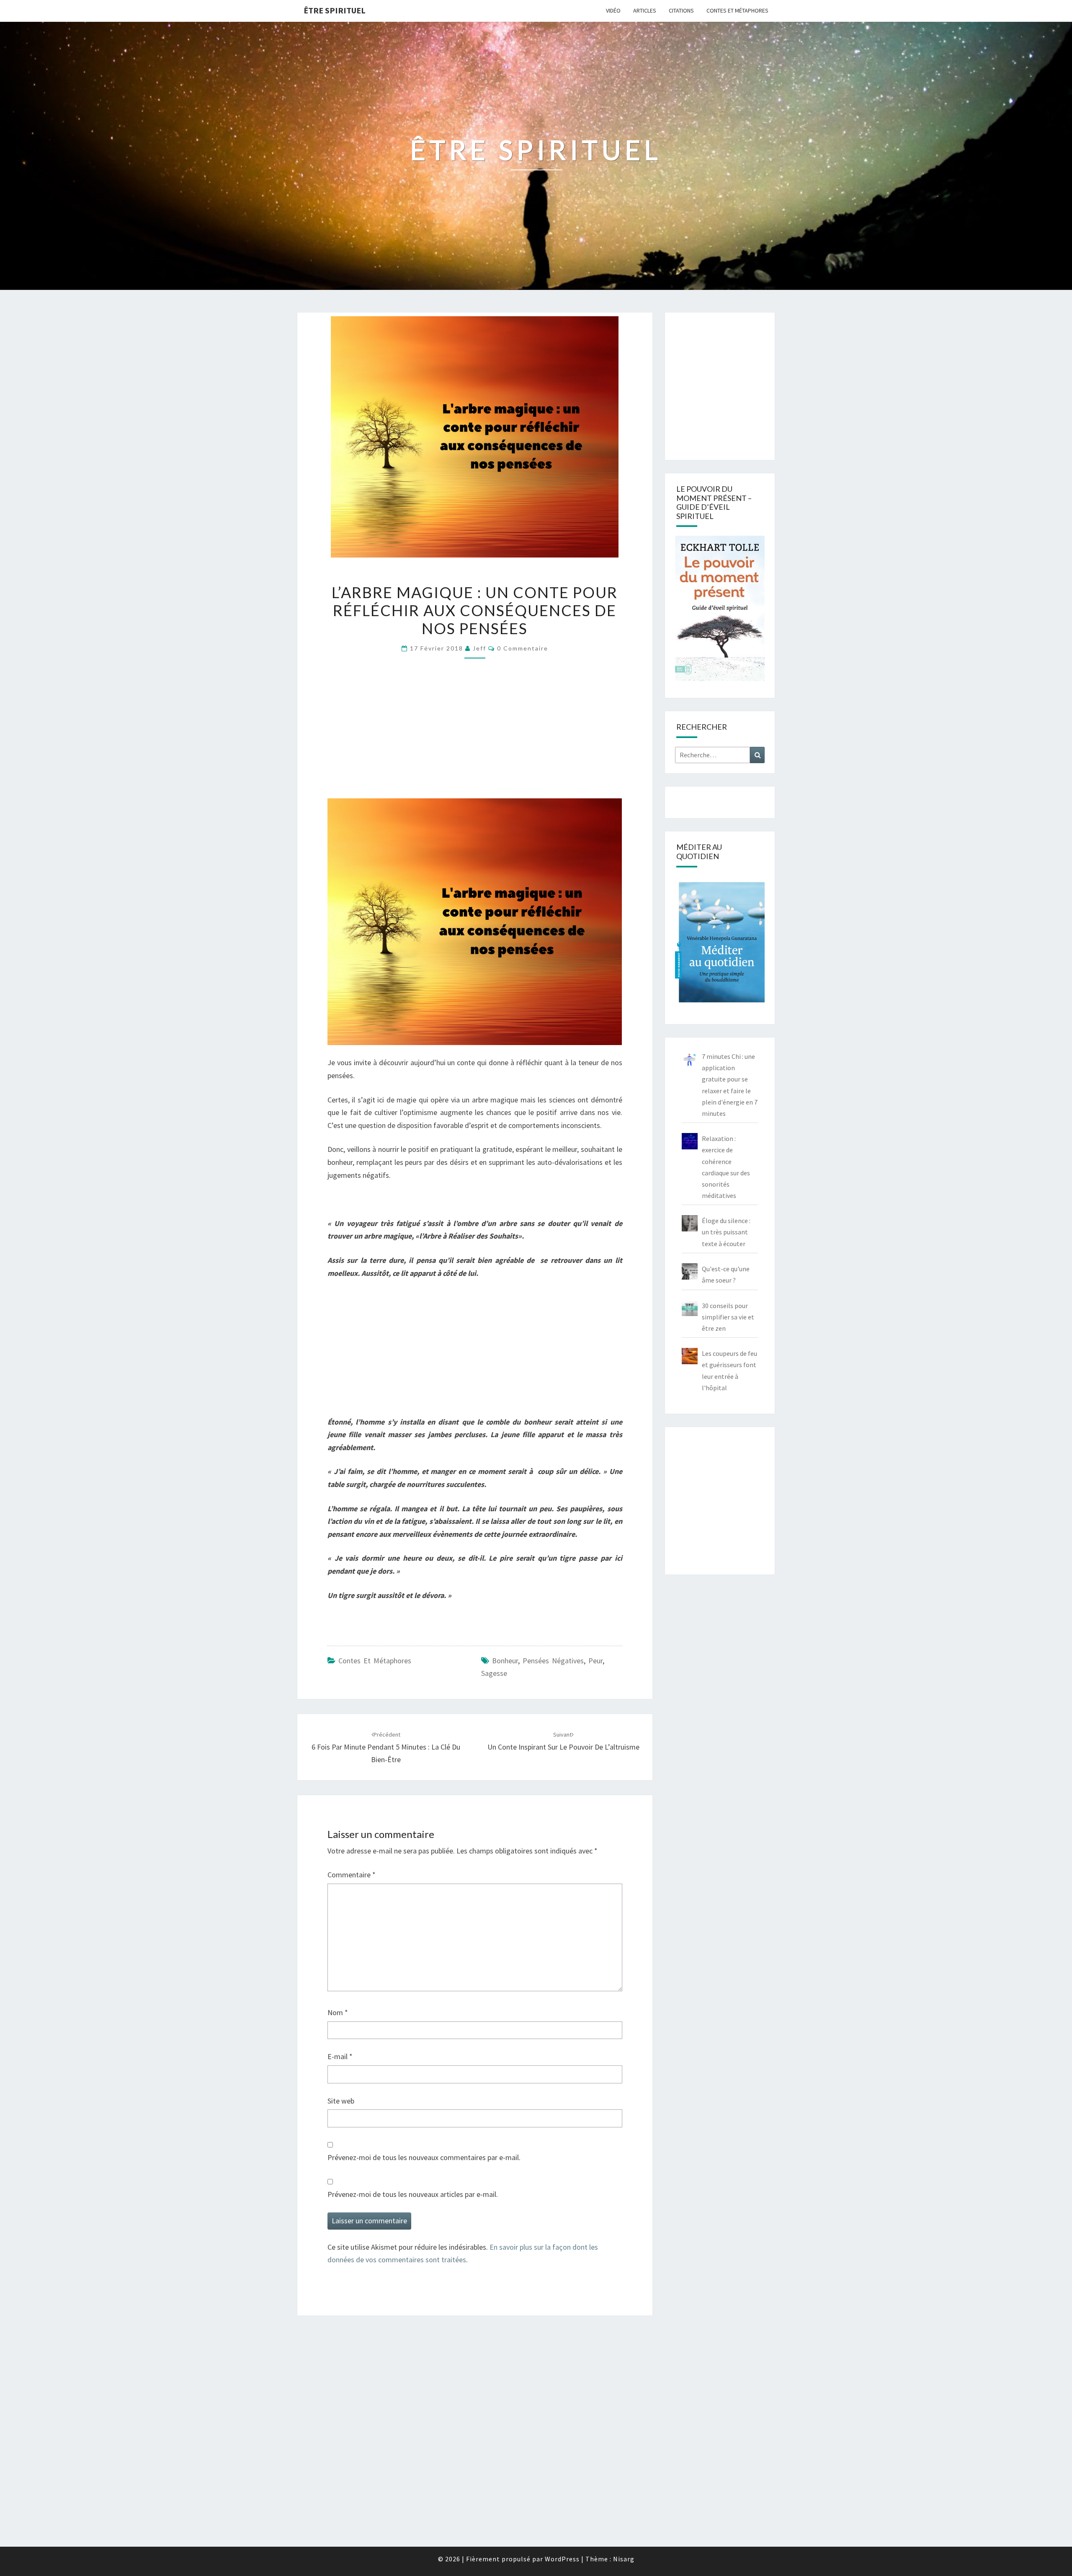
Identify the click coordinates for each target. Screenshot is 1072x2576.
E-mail (340, 2056)
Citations (681, 10)
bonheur (505, 1661)
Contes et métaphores (737, 10)
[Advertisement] (475, 732)
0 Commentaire (523, 648)
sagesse (494, 1673)
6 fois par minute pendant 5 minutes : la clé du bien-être (386, 1747)
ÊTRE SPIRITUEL (335, 10)
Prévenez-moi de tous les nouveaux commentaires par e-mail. (424, 2157)
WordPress (562, 2559)
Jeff (479, 648)
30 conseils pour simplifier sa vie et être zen (728, 1317)
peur (595, 1661)
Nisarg (624, 2559)
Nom (338, 2012)
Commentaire (352, 1875)
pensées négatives (553, 1661)
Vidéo (613, 10)
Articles (645, 10)
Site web (341, 2101)
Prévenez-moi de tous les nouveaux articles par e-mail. (413, 2194)
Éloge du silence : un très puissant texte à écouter (726, 1232)
